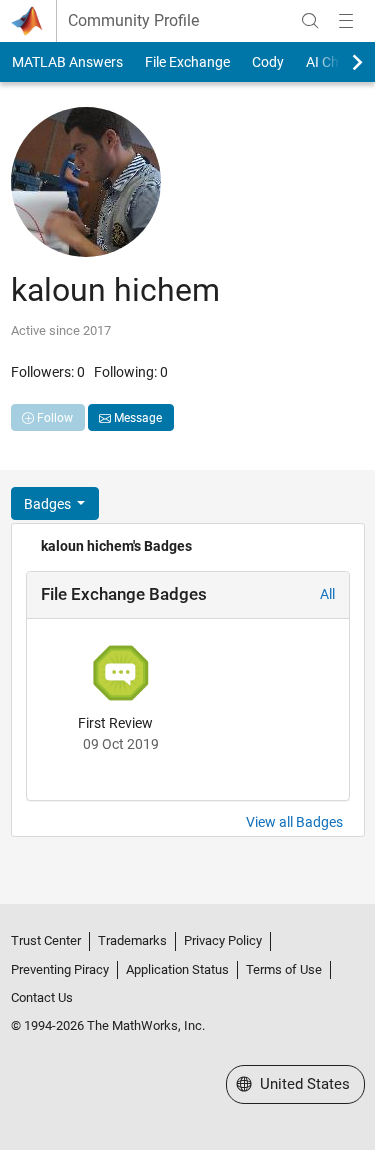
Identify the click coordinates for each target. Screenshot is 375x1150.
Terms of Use (284, 969)
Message (136, 418)
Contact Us (42, 997)
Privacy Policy (223, 940)
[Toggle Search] (310, 21)
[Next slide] (340, 62)
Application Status (177, 969)
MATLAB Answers (67, 62)
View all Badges (294, 822)
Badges (49, 504)
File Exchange (187, 62)
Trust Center (46, 940)
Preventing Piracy (60, 969)
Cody (268, 62)
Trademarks (132, 940)
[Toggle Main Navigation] (346, 21)
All (327, 594)
